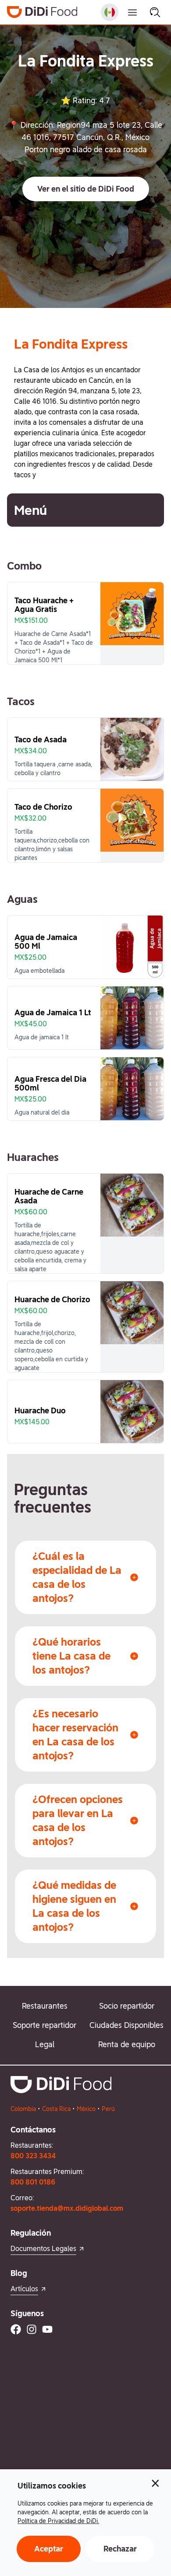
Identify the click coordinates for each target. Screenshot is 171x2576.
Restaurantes (45, 2006)
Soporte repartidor (45, 2025)
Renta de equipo (127, 2044)
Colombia (23, 2109)
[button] (86, 189)
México (86, 2109)
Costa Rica (56, 2109)
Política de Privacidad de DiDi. (58, 2521)
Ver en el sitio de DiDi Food (86, 189)
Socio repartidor (127, 2006)
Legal (45, 2044)
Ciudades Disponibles (126, 2025)
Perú (108, 2109)
